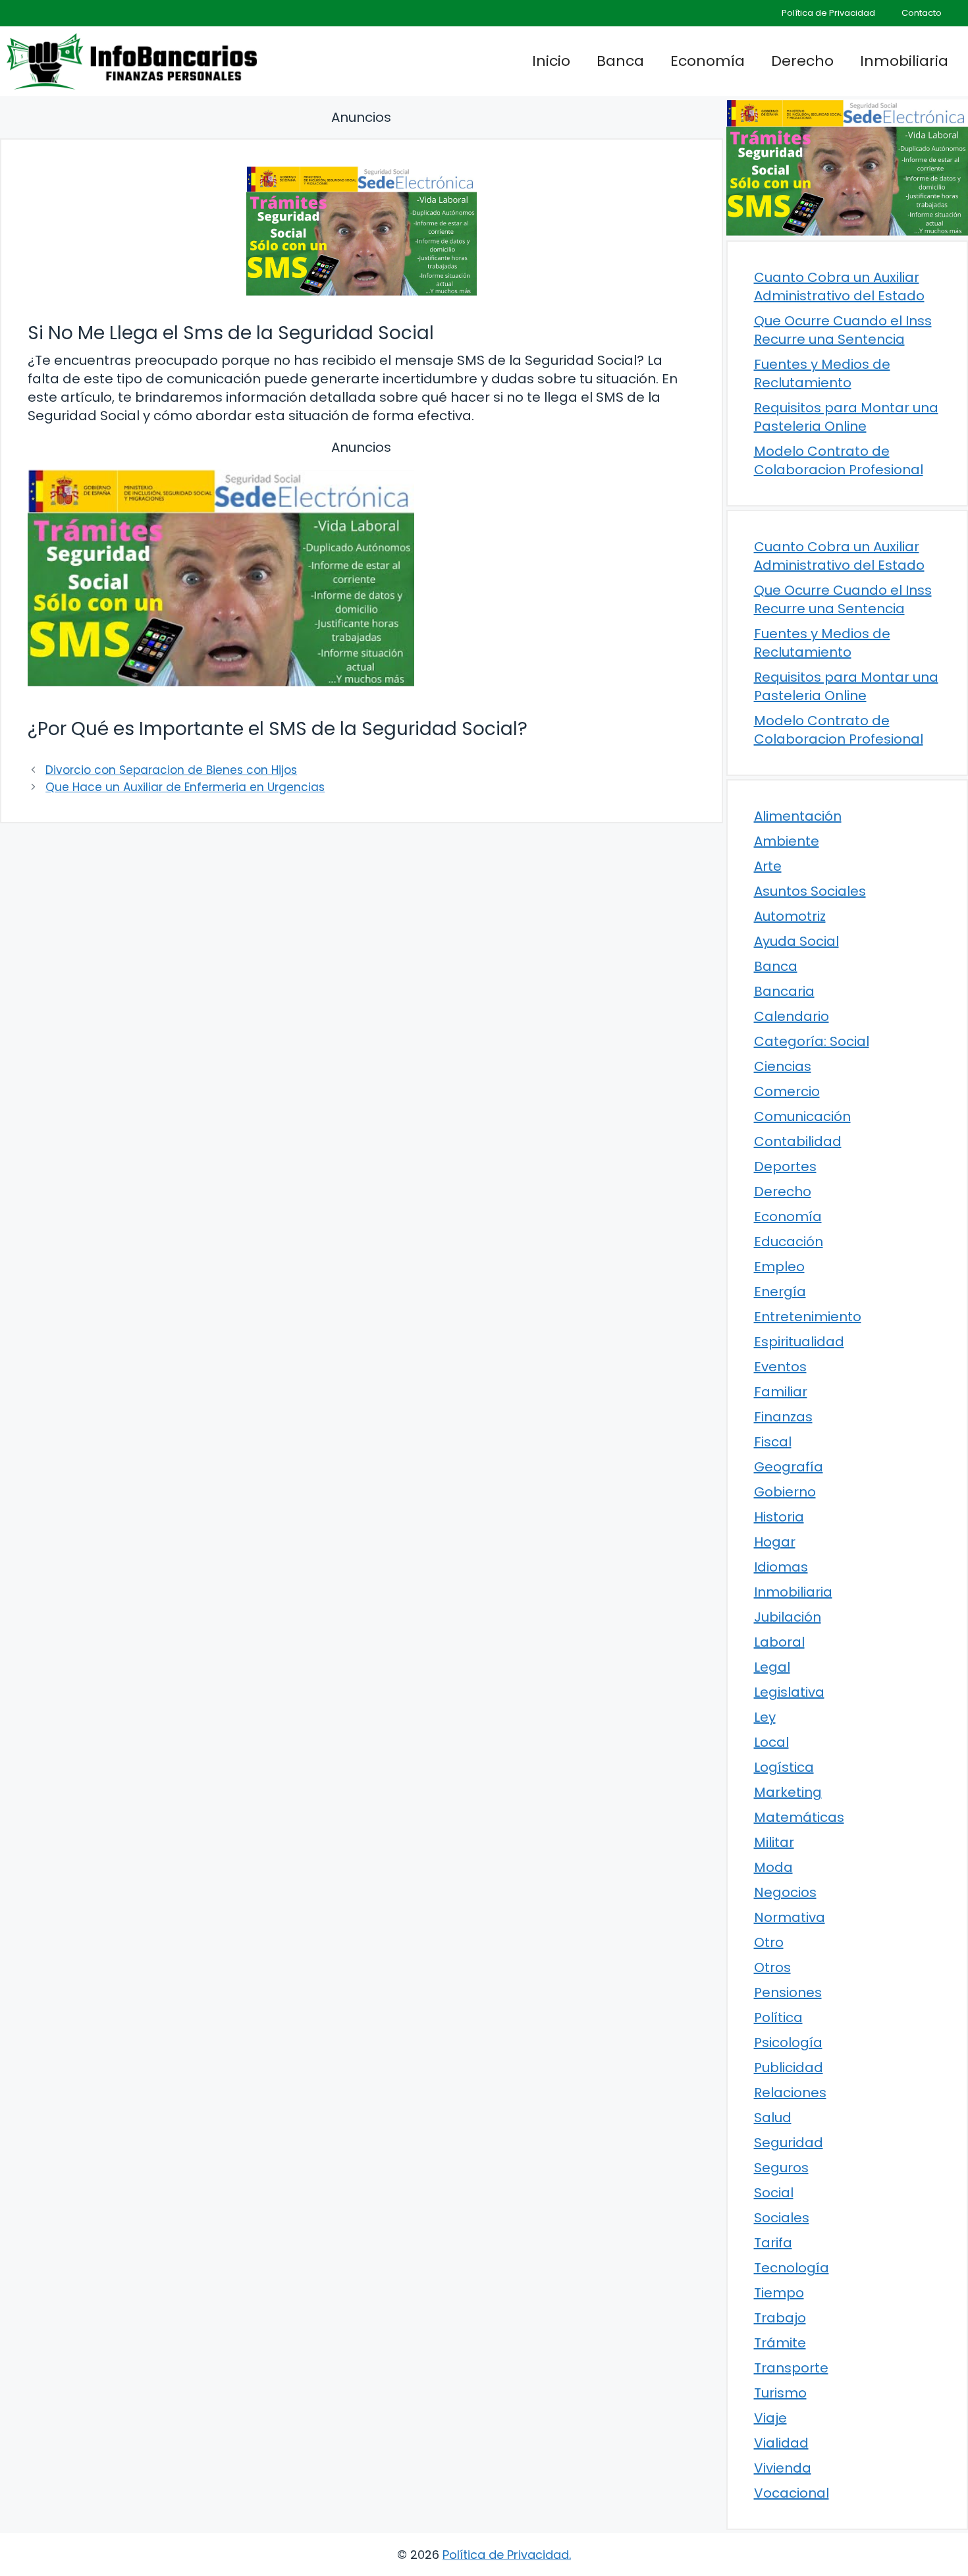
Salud (773, 2118)
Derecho (802, 61)
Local (771, 1742)
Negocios (785, 1892)
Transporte (791, 2368)
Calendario (792, 1016)
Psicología (788, 2042)
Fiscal (773, 1442)
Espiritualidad (799, 1342)
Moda (773, 1867)
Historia (779, 1517)
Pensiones (788, 1992)
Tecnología (792, 2268)
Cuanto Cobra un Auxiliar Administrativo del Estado (839, 287)
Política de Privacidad (828, 13)
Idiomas (781, 1567)
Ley (765, 1717)
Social (774, 2193)
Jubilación (788, 1617)
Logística (784, 1767)
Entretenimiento (808, 1317)
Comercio (787, 1091)
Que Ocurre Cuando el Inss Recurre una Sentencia (843, 330)
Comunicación (802, 1116)
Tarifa (773, 2243)
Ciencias (783, 1066)
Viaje (770, 2418)
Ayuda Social (796, 941)
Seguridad (789, 2143)
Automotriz (790, 916)
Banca (620, 61)
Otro (769, 1942)
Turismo (780, 2393)
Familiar (781, 1392)
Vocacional (792, 2493)
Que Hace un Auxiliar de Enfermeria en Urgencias (185, 787)
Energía (780, 1292)
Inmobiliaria (904, 61)
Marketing (788, 1792)
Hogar (775, 1542)
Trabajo (780, 2318)
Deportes (785, 1166)
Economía (708, 61)
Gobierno (785, 1492)
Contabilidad (798, 1141)
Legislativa (789, 1692)
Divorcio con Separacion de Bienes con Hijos (171, 770)
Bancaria (784, 991)
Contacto (922, 13)
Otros (772, 1967)
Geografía (789, 1467)
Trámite (780, 2343)
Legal (772, 1667)
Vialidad (781, 2443)
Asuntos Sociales (810, 891)
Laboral (779, 1642)
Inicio (551, 61)
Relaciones (790, 2093)
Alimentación (798, 816)
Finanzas (783, 1417)
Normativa (790, 1917)
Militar (774, 1842)
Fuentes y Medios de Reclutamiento (822, 373)
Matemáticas (799, 1817)
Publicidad (789, 2068)
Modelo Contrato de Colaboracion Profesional (839, 460)
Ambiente (787, 841)
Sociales (782, 2218)
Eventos (780, 1367)
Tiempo (779, 2293)
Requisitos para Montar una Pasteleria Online (846, 417)
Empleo (779, 1267)
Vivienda (783, 2468)
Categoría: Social (812, 1041)
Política (778, 2017)
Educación (789, 1242)
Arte (768, 866)
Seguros (781, 2168)
